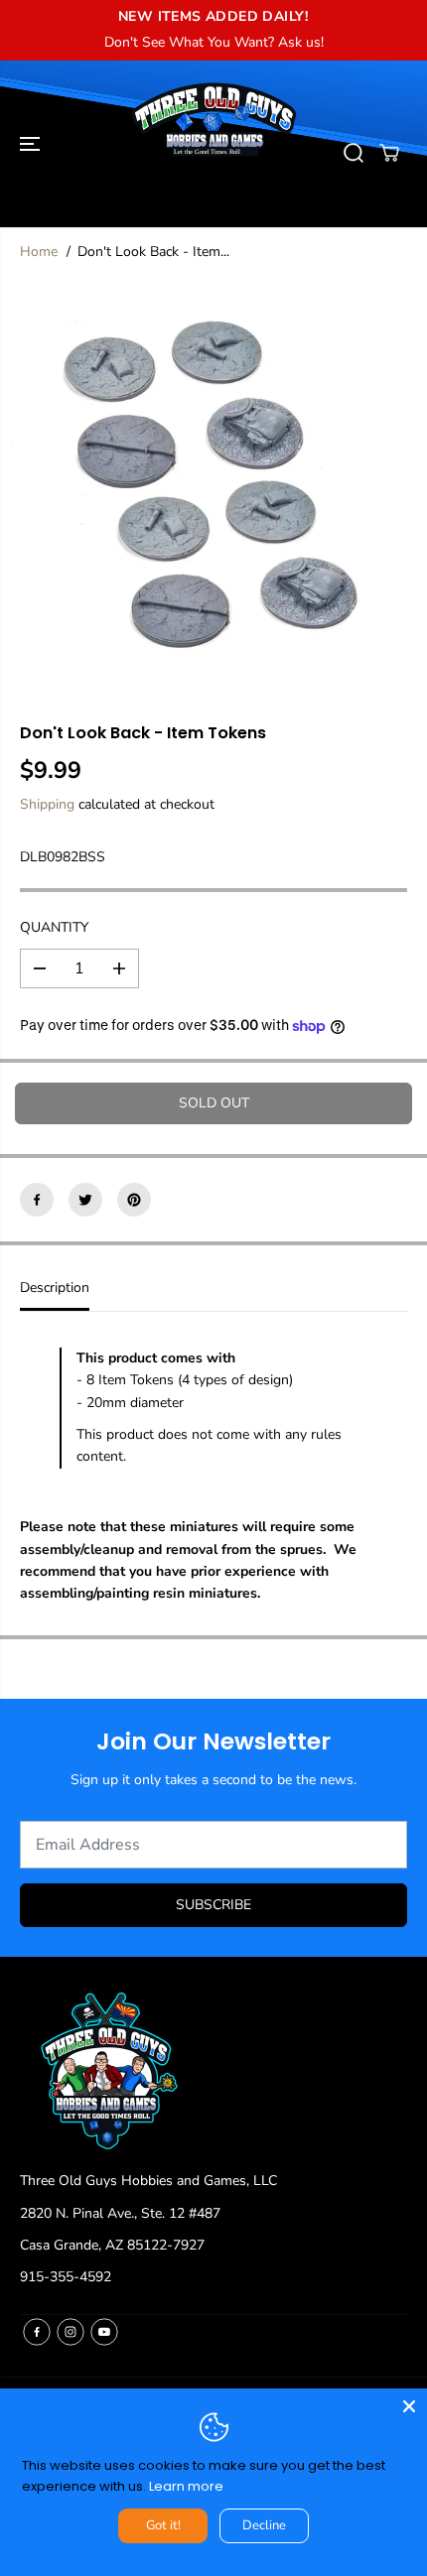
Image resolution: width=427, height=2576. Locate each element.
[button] (32, 144)
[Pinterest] (134, 1200)
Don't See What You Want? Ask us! (214, 42)
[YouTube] (104, 2332)
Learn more (186, 2486)
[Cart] (389, 153)
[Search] (354, 153)
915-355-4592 (66, 2277)
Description (55, 1288)
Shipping (47, 804)
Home (39, 252)
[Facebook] (37, 1200)
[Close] (409, 2406)
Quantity (54, 927)
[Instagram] (71, 2332)
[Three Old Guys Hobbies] (213, 153)
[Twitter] (85, 1200)
